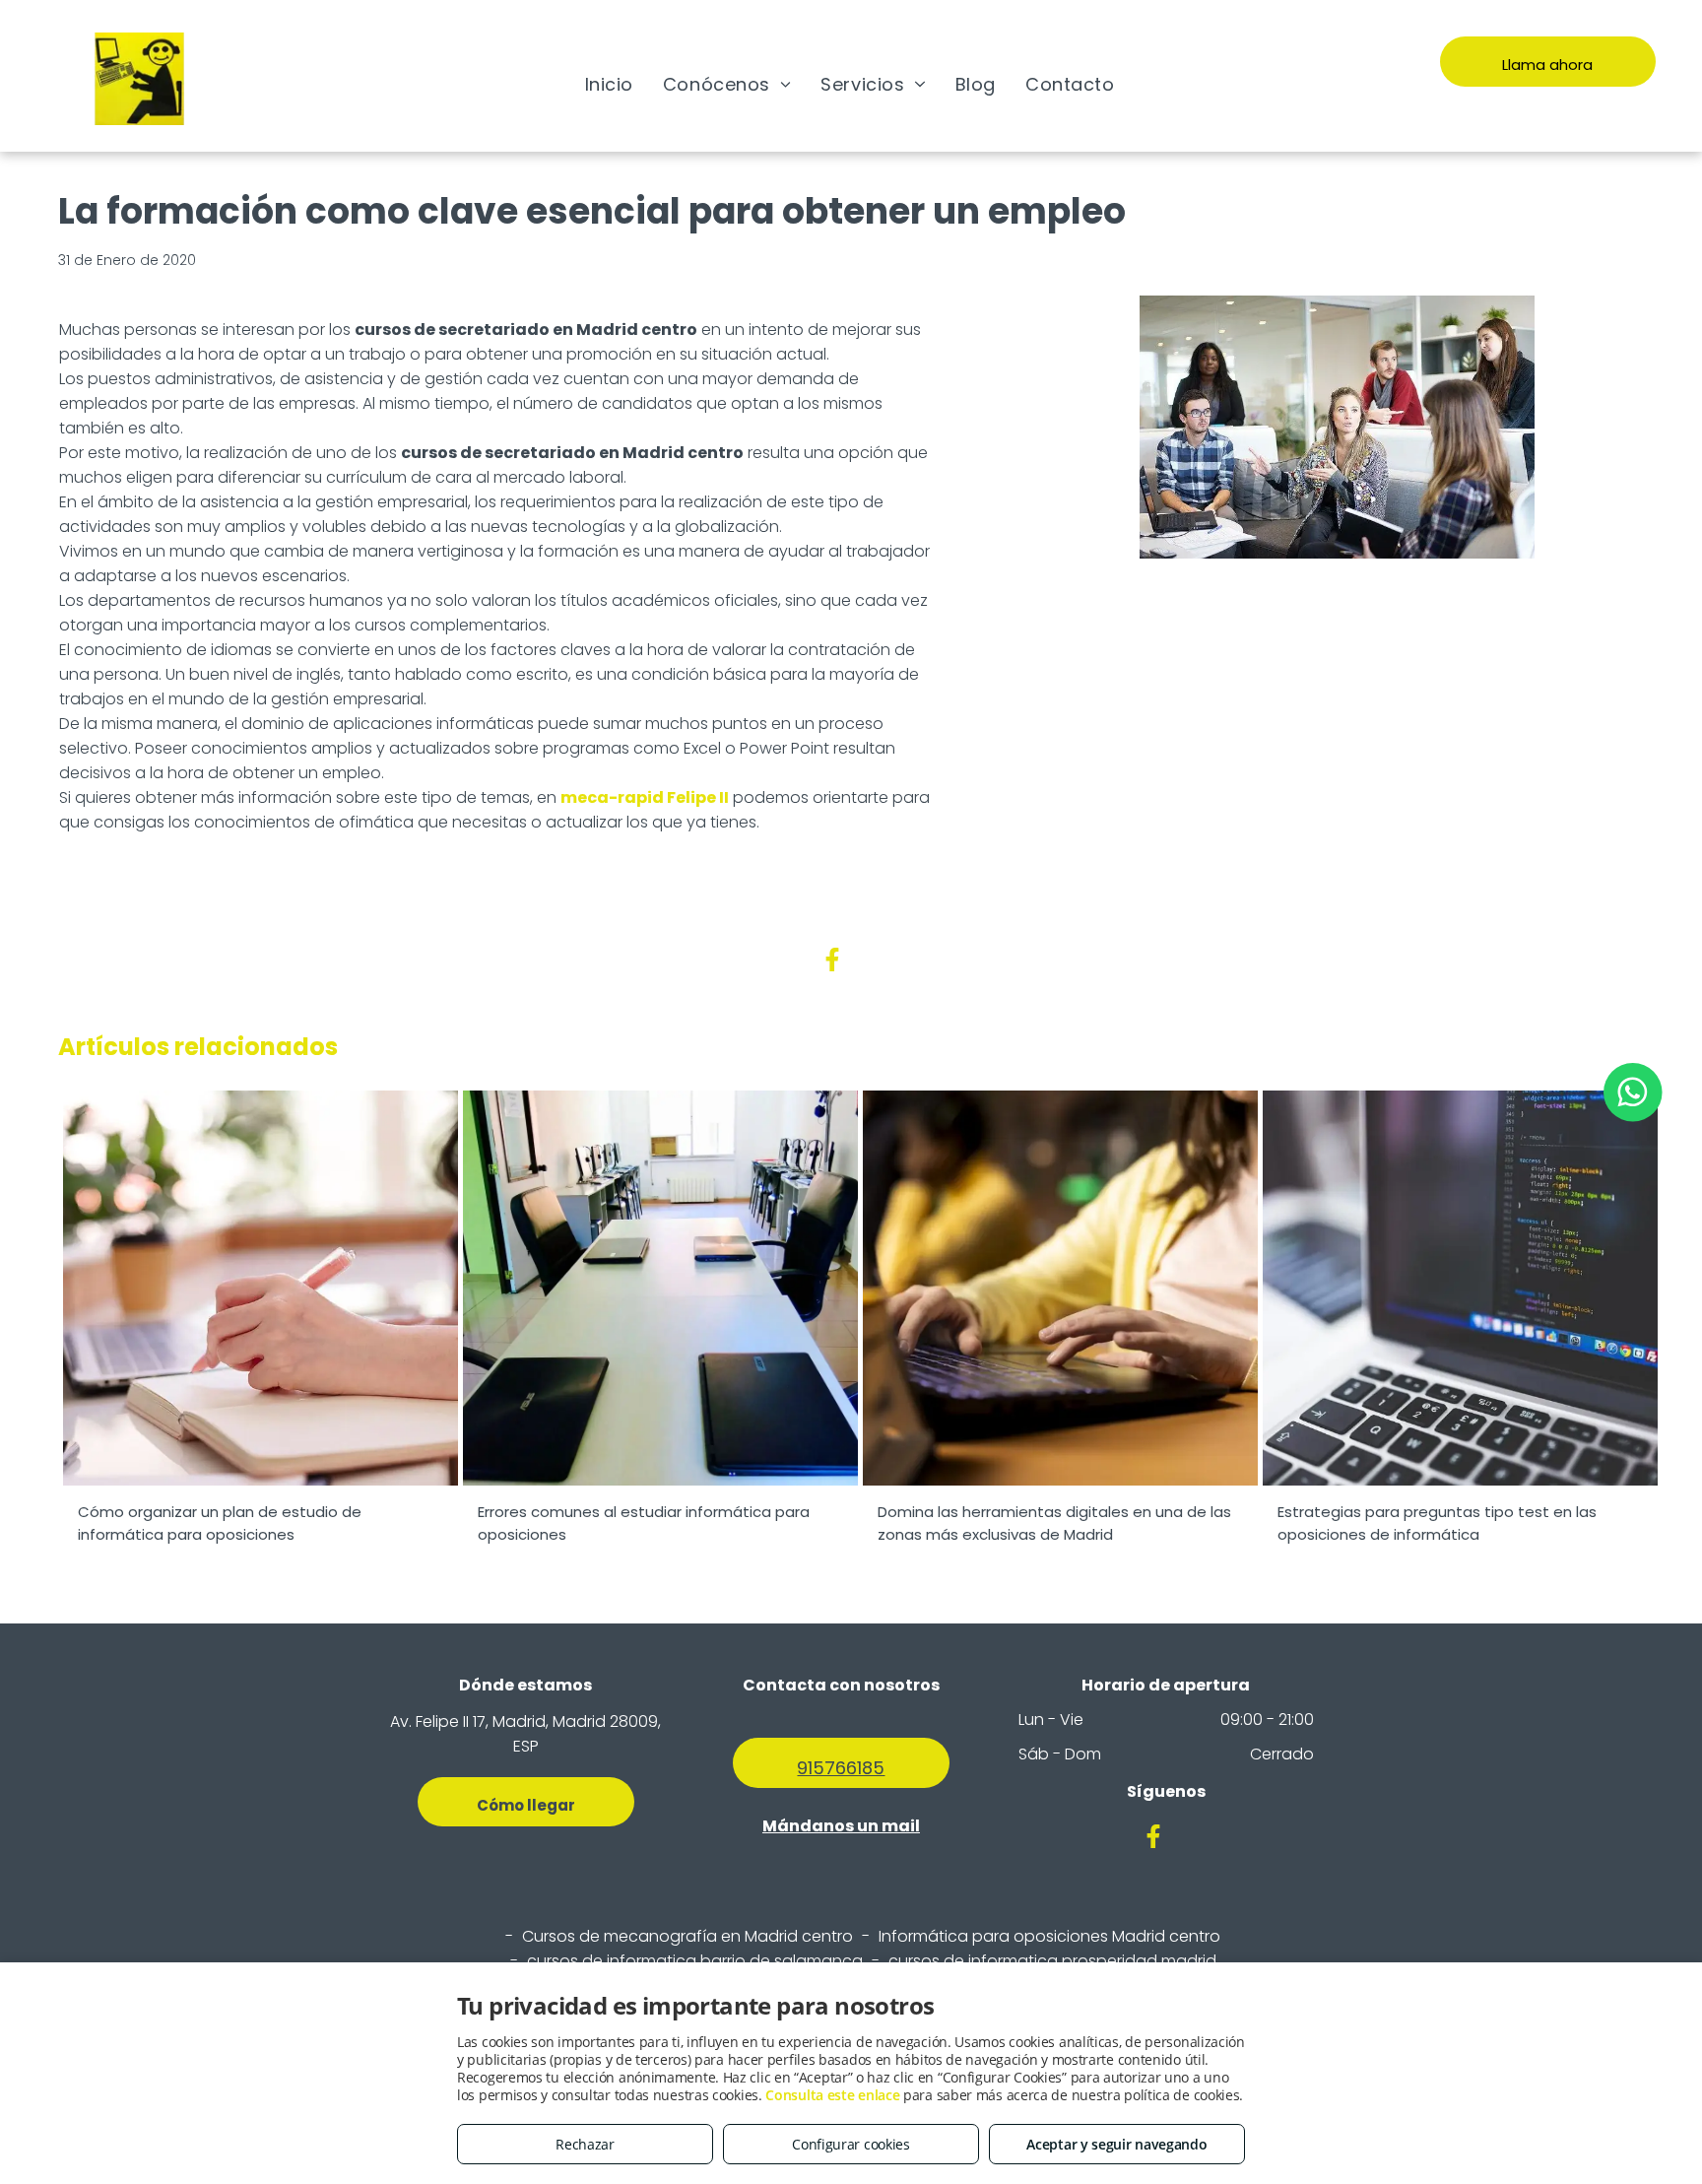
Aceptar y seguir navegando (1116, 2144)
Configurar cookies (851, 2144)
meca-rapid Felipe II (645, 797)
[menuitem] (609, 84)
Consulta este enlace (832, 2095)
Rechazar (585, 2144)
